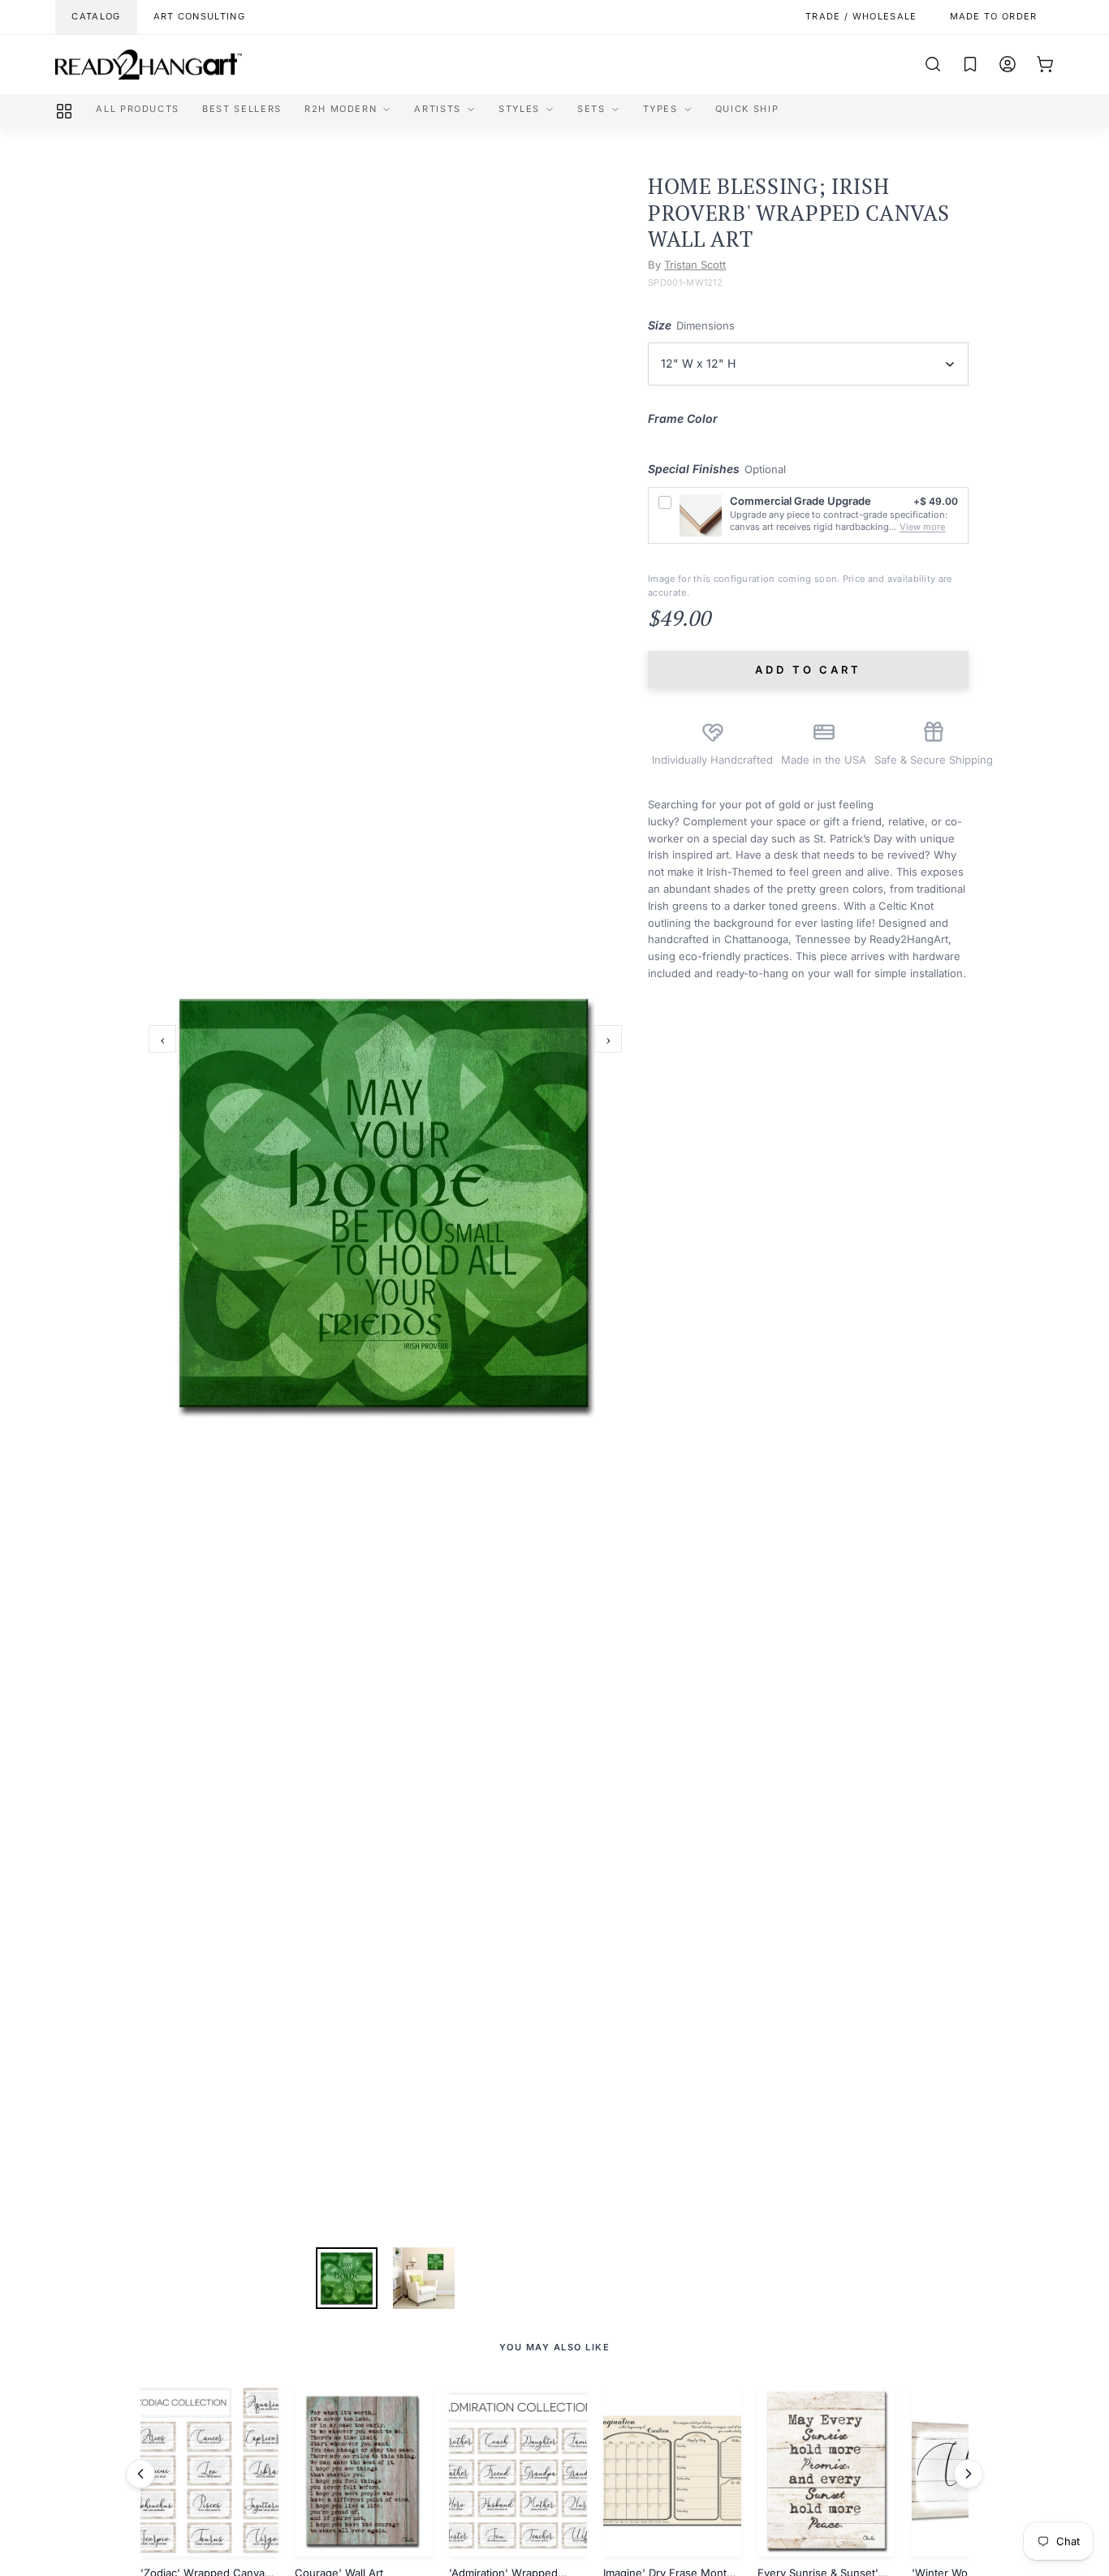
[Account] (1008, 64)
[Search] (933, 64)
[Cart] (1045, 64)
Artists (438, 109)
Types (660, 109)
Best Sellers (242, 109)
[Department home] (64, 111)
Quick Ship (747, 109)
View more (922, 527)
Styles (519, 109)
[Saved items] (970, 64)
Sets (591, 109)
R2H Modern (341, 109)
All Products (138, 109)
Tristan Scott (695, 265)
